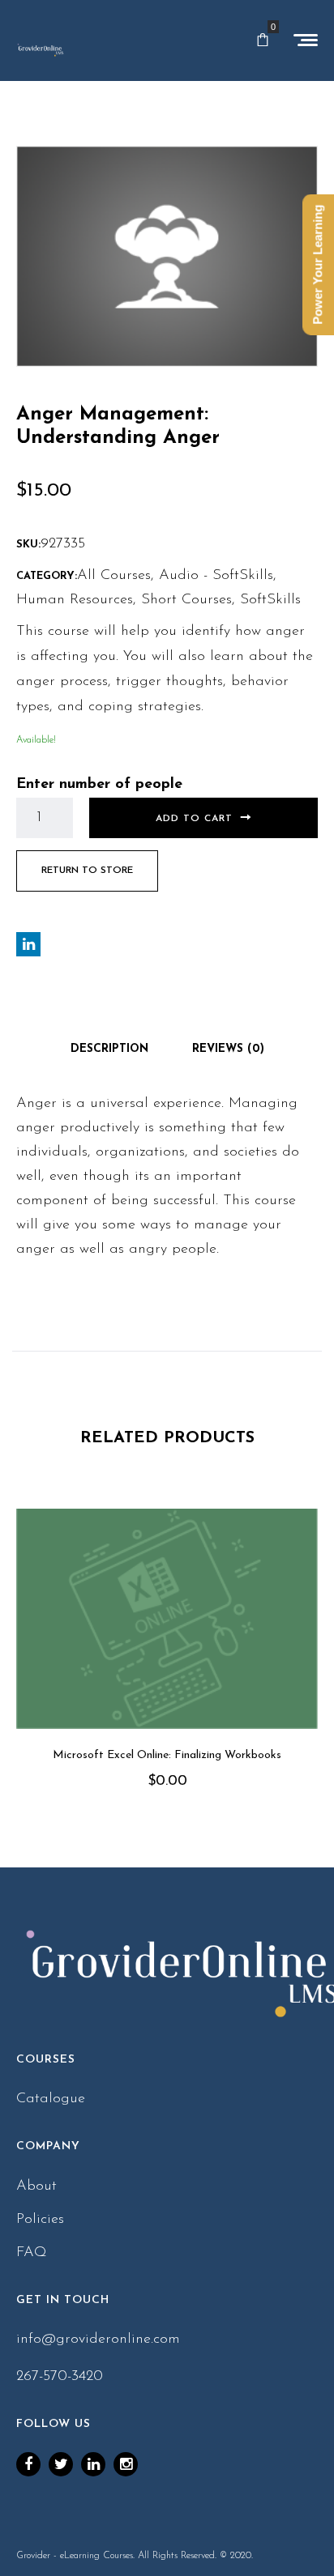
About (36, 2186)
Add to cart (194, 819)
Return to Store (87, 871)
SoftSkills (270, 600)
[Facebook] (28, 2464)
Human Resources (75, 600)
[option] (167, 1672)
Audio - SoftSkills (216, 576)
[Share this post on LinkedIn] (28, 944)
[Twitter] (61, 2464)
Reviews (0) (228, 1049)
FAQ (32, 2253)
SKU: (28, 545)
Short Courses (186, 600)
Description (109, 1049)
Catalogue (51, 2099)
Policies (40, 2220)
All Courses (114, 576)
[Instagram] (126, 2464)
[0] (263, 40)
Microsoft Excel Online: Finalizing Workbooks (167, 1755)
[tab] (109, 1050)
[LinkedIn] (93, 2464)
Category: (47, 576)
